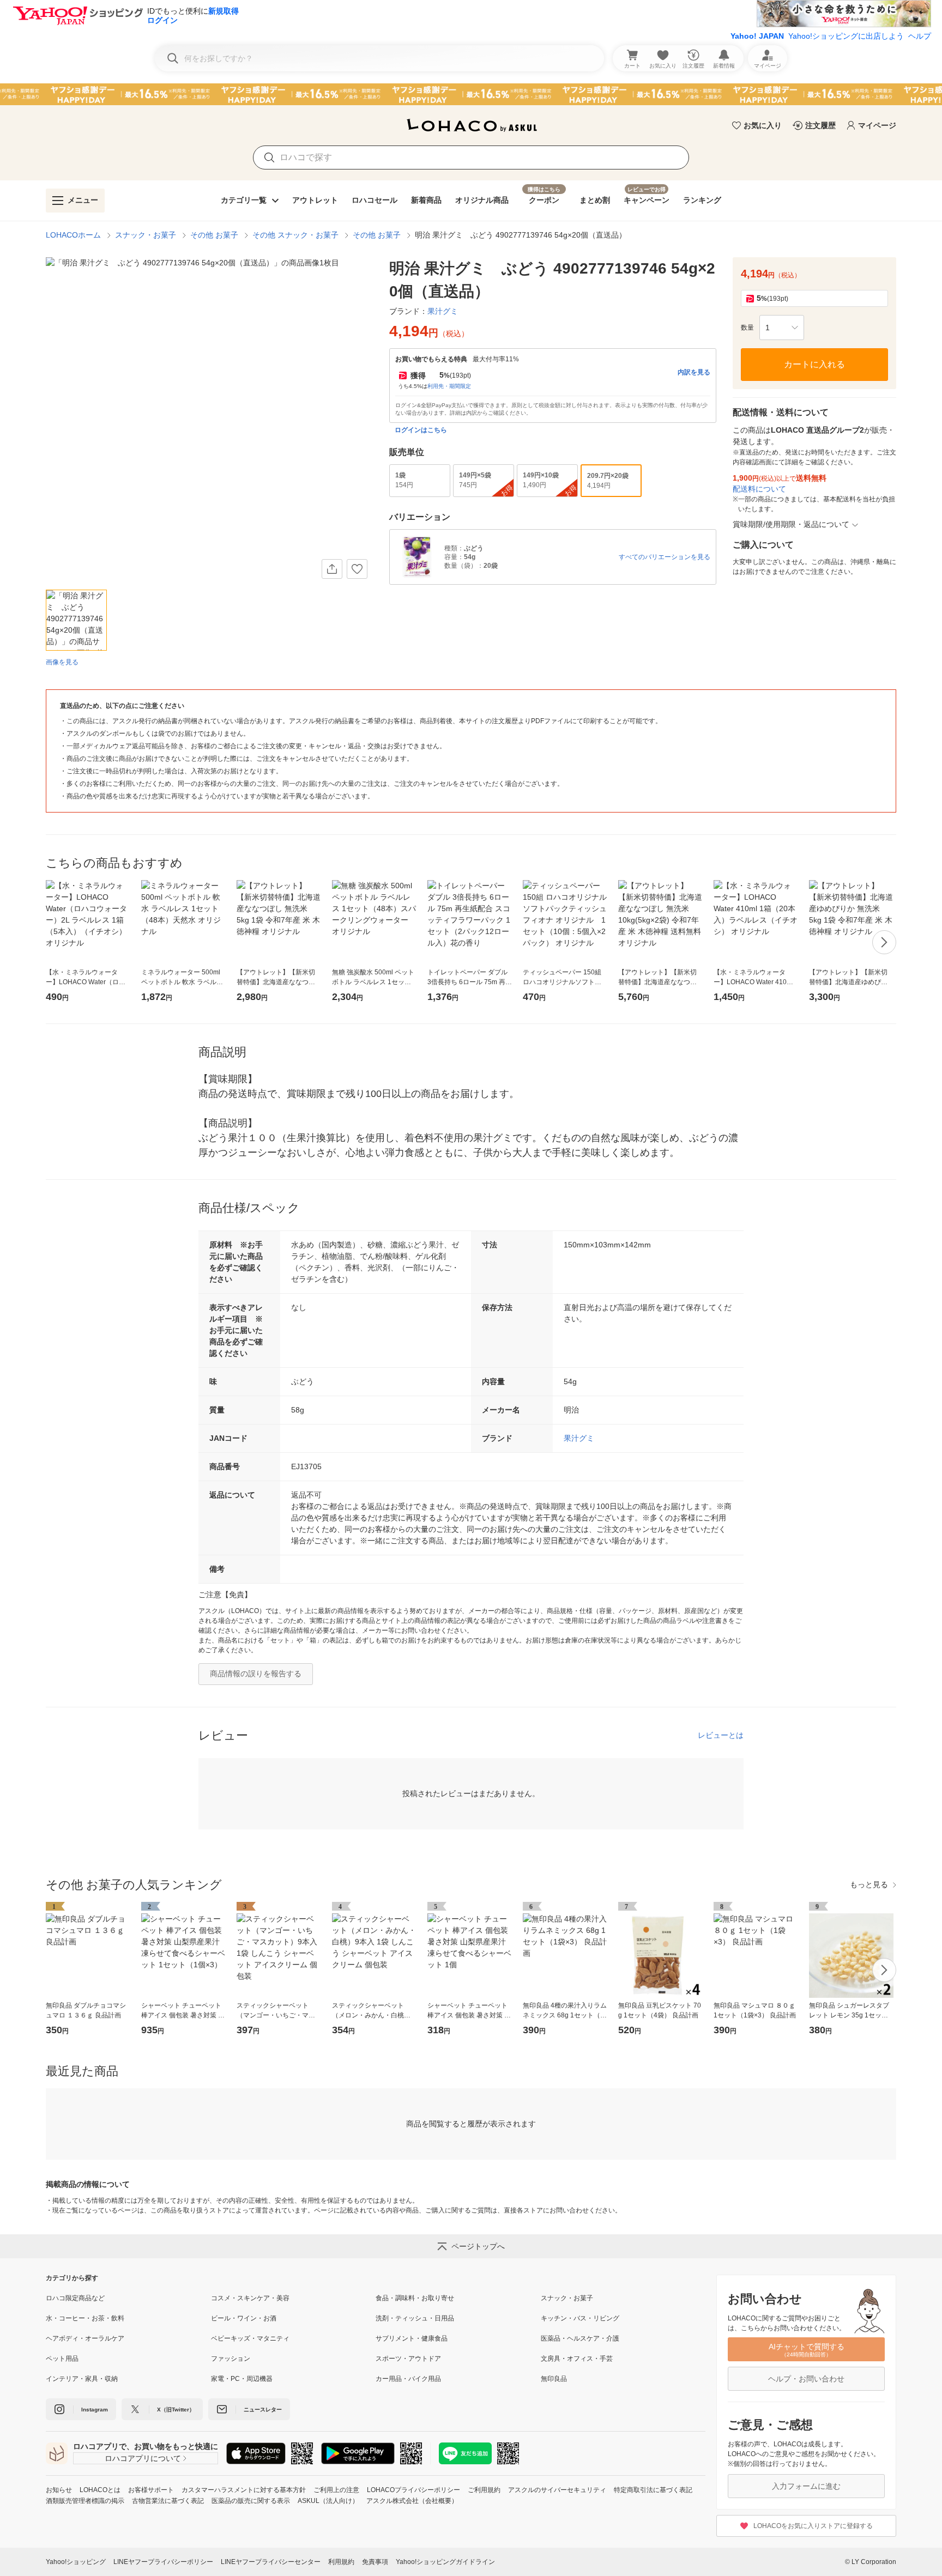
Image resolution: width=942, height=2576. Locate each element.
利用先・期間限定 (449, 386)
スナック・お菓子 (146, 235)
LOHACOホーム (73, 235)
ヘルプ (920, 36)
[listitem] (128, 2298)
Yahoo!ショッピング (76, 2562)
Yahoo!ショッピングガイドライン (445, 2562)
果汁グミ (579, 1438)
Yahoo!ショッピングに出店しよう (846, 36)
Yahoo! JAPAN (757, 36)
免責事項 (375, 2562)
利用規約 (341, 2562)
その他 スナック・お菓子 (295, 235)
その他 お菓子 (214, 235)
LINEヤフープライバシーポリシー (163, 2562)
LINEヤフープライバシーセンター (271, 2562)
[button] (782, 328)
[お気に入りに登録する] (357, 569)
